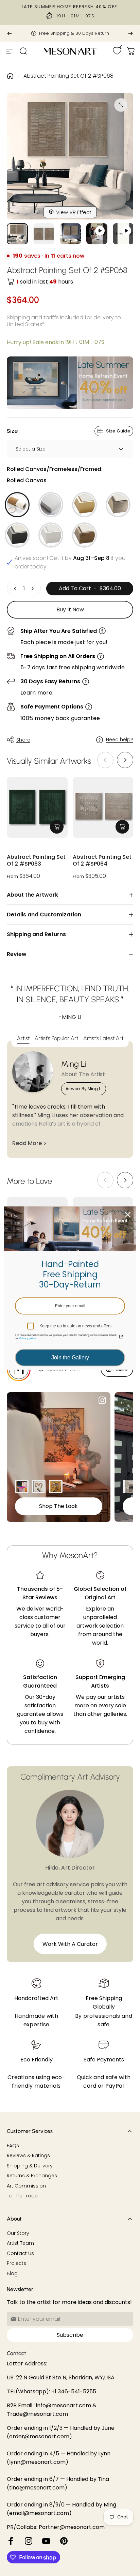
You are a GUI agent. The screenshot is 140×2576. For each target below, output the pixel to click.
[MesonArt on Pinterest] (64, 2541)
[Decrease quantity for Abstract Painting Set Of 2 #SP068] (15, 589)
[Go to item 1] (44, 234)
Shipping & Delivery (30, 2166)
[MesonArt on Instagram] (29, 2541)
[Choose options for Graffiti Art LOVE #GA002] (39, 1487)
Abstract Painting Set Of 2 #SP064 (102, 861)
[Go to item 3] (97, 234)
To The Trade (22, 2196)
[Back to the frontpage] (10, 76)
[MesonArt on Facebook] (11, 2541)
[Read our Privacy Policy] (121, 1337)
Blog (12, 2274)
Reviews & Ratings (28, 2156)
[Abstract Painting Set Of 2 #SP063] (37, 807)
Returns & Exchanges (32, 2176)
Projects (16, 2263)
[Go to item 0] (17, 234)
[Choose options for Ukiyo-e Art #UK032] (56, 1487)
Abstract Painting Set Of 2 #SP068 (68, 76)
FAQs (13, 2146)
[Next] (130, 33)
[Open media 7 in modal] (121, 105)
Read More (27, 1143)
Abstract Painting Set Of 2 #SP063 (36, 861)
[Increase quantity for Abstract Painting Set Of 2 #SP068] (32, 589)
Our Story (18, 2234)
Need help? (120, 740)
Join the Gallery (70, 1358)
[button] (125, 760)
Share (23, 740)
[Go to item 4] (123, 234)
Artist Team (20, 2243)
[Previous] (10, 33)
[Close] (128, 1215)
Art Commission (26, 2186)
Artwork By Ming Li (84, 1089)
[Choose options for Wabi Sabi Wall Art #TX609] (129, 1487)
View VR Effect (74, 212)
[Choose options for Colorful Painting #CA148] (22, 1487)
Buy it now (70, 609)
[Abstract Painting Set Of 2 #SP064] (103, 807)
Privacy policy (27, 1338)
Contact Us (20, 2254)
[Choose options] (57, 827)
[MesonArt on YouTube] (46, 2541)
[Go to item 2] (70, 234)
